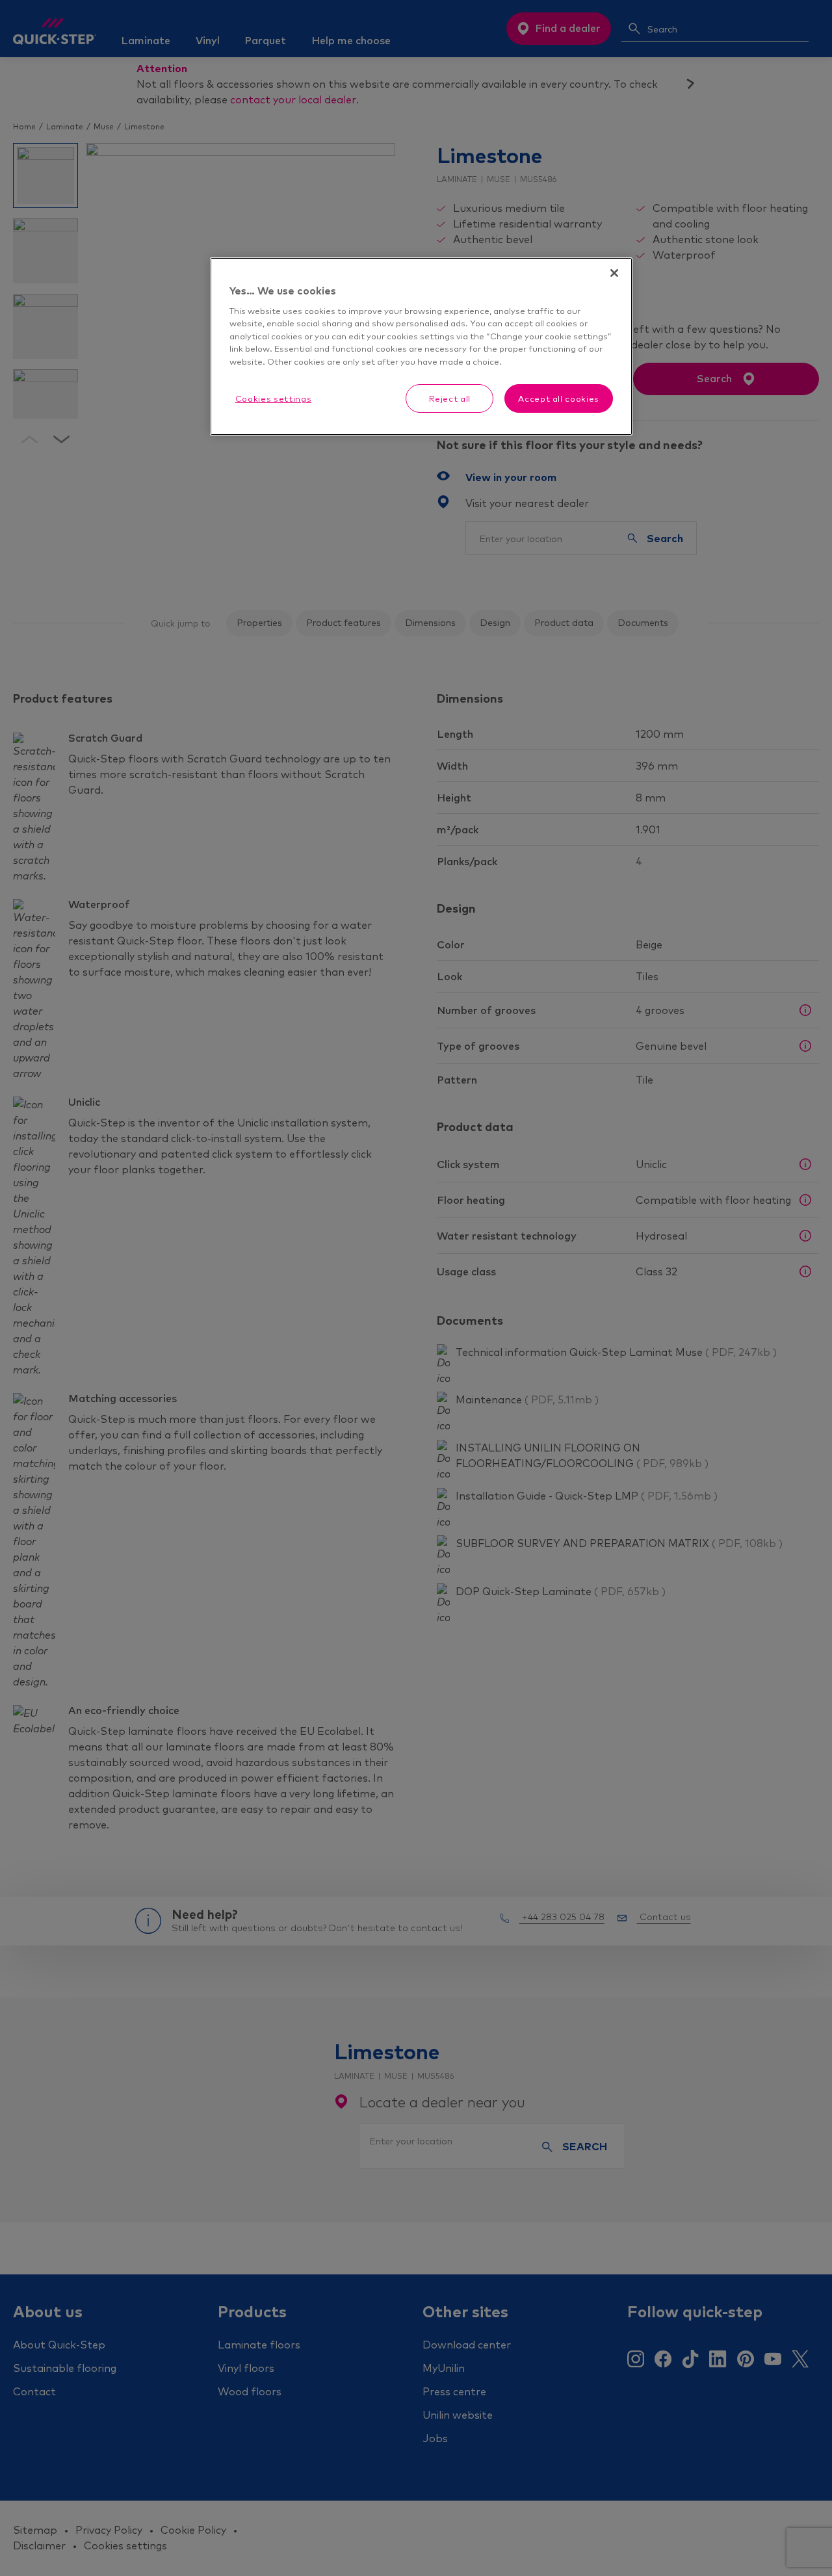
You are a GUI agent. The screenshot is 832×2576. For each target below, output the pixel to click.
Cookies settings (273, 398)
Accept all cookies (559, 398)
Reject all (450, 398)
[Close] (614, 273)
